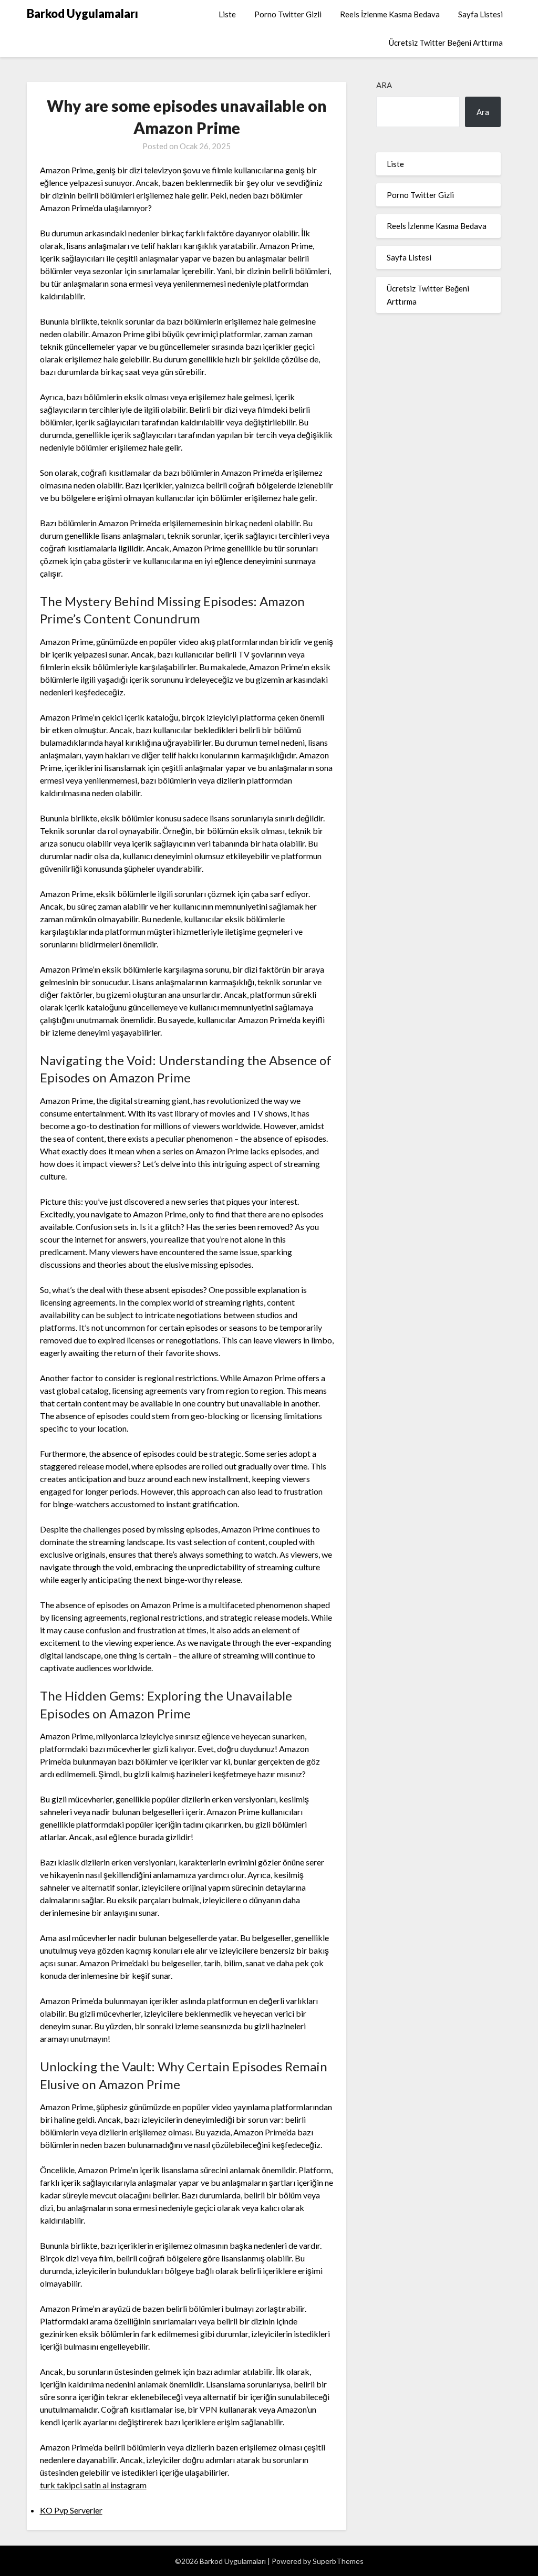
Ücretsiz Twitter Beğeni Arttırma (446, 43)
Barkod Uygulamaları (82, 13)
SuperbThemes (338, 2561)
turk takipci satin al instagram (93, 2485)
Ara (384, 85)
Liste (227, 14)
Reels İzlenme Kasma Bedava (390, 14)
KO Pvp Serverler (71, 2510)
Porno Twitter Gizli (288, 14)
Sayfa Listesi (480, 14)
